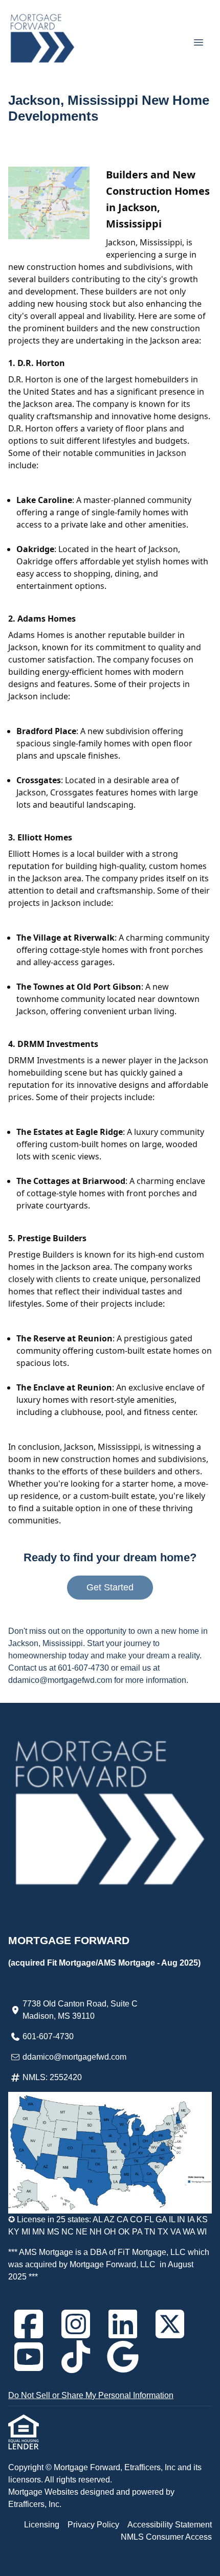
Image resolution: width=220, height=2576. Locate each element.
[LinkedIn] (123, 2324)
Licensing (42, 2525)
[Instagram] (76, 2324)
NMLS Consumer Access (166, 2537)
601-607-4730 (48, 2036)
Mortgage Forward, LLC (113, 2264)
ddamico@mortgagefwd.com (74, 2057)
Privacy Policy (93, 2525)
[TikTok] (76, 2357)
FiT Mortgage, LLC (152, 2252)
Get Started (110, 1587)
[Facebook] (29, 2324)
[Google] (123, 2357)
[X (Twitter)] (170, 2324)
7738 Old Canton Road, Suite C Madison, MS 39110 (80, 2010)
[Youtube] (29, 2357)
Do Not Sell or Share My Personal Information (91, 2395)
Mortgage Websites (44, 2492)
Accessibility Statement (170, 2525)
